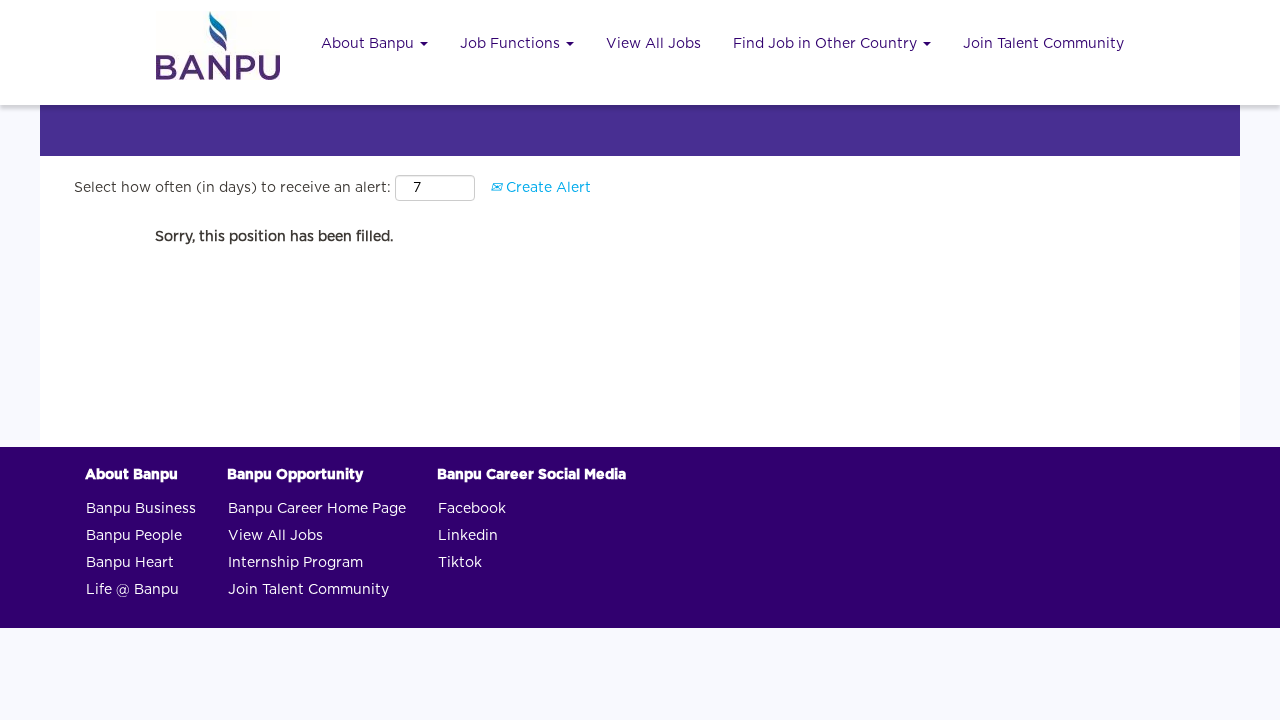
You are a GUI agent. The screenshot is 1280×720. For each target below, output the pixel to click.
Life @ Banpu (132, 590)
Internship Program (295, 563)
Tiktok (460, 563)
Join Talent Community (1043, 44)
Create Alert (546, 188)
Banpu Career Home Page (317, 509)
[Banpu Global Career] (218, 45)
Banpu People (134, 536)
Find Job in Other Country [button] (827, 44)
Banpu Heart (130, 563)
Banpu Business (141, 509)
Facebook (472, 509)
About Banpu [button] (369, 44)
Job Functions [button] (512, 44)
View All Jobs (653, 44)
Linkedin (468, 536)
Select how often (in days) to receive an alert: (232, 188)
